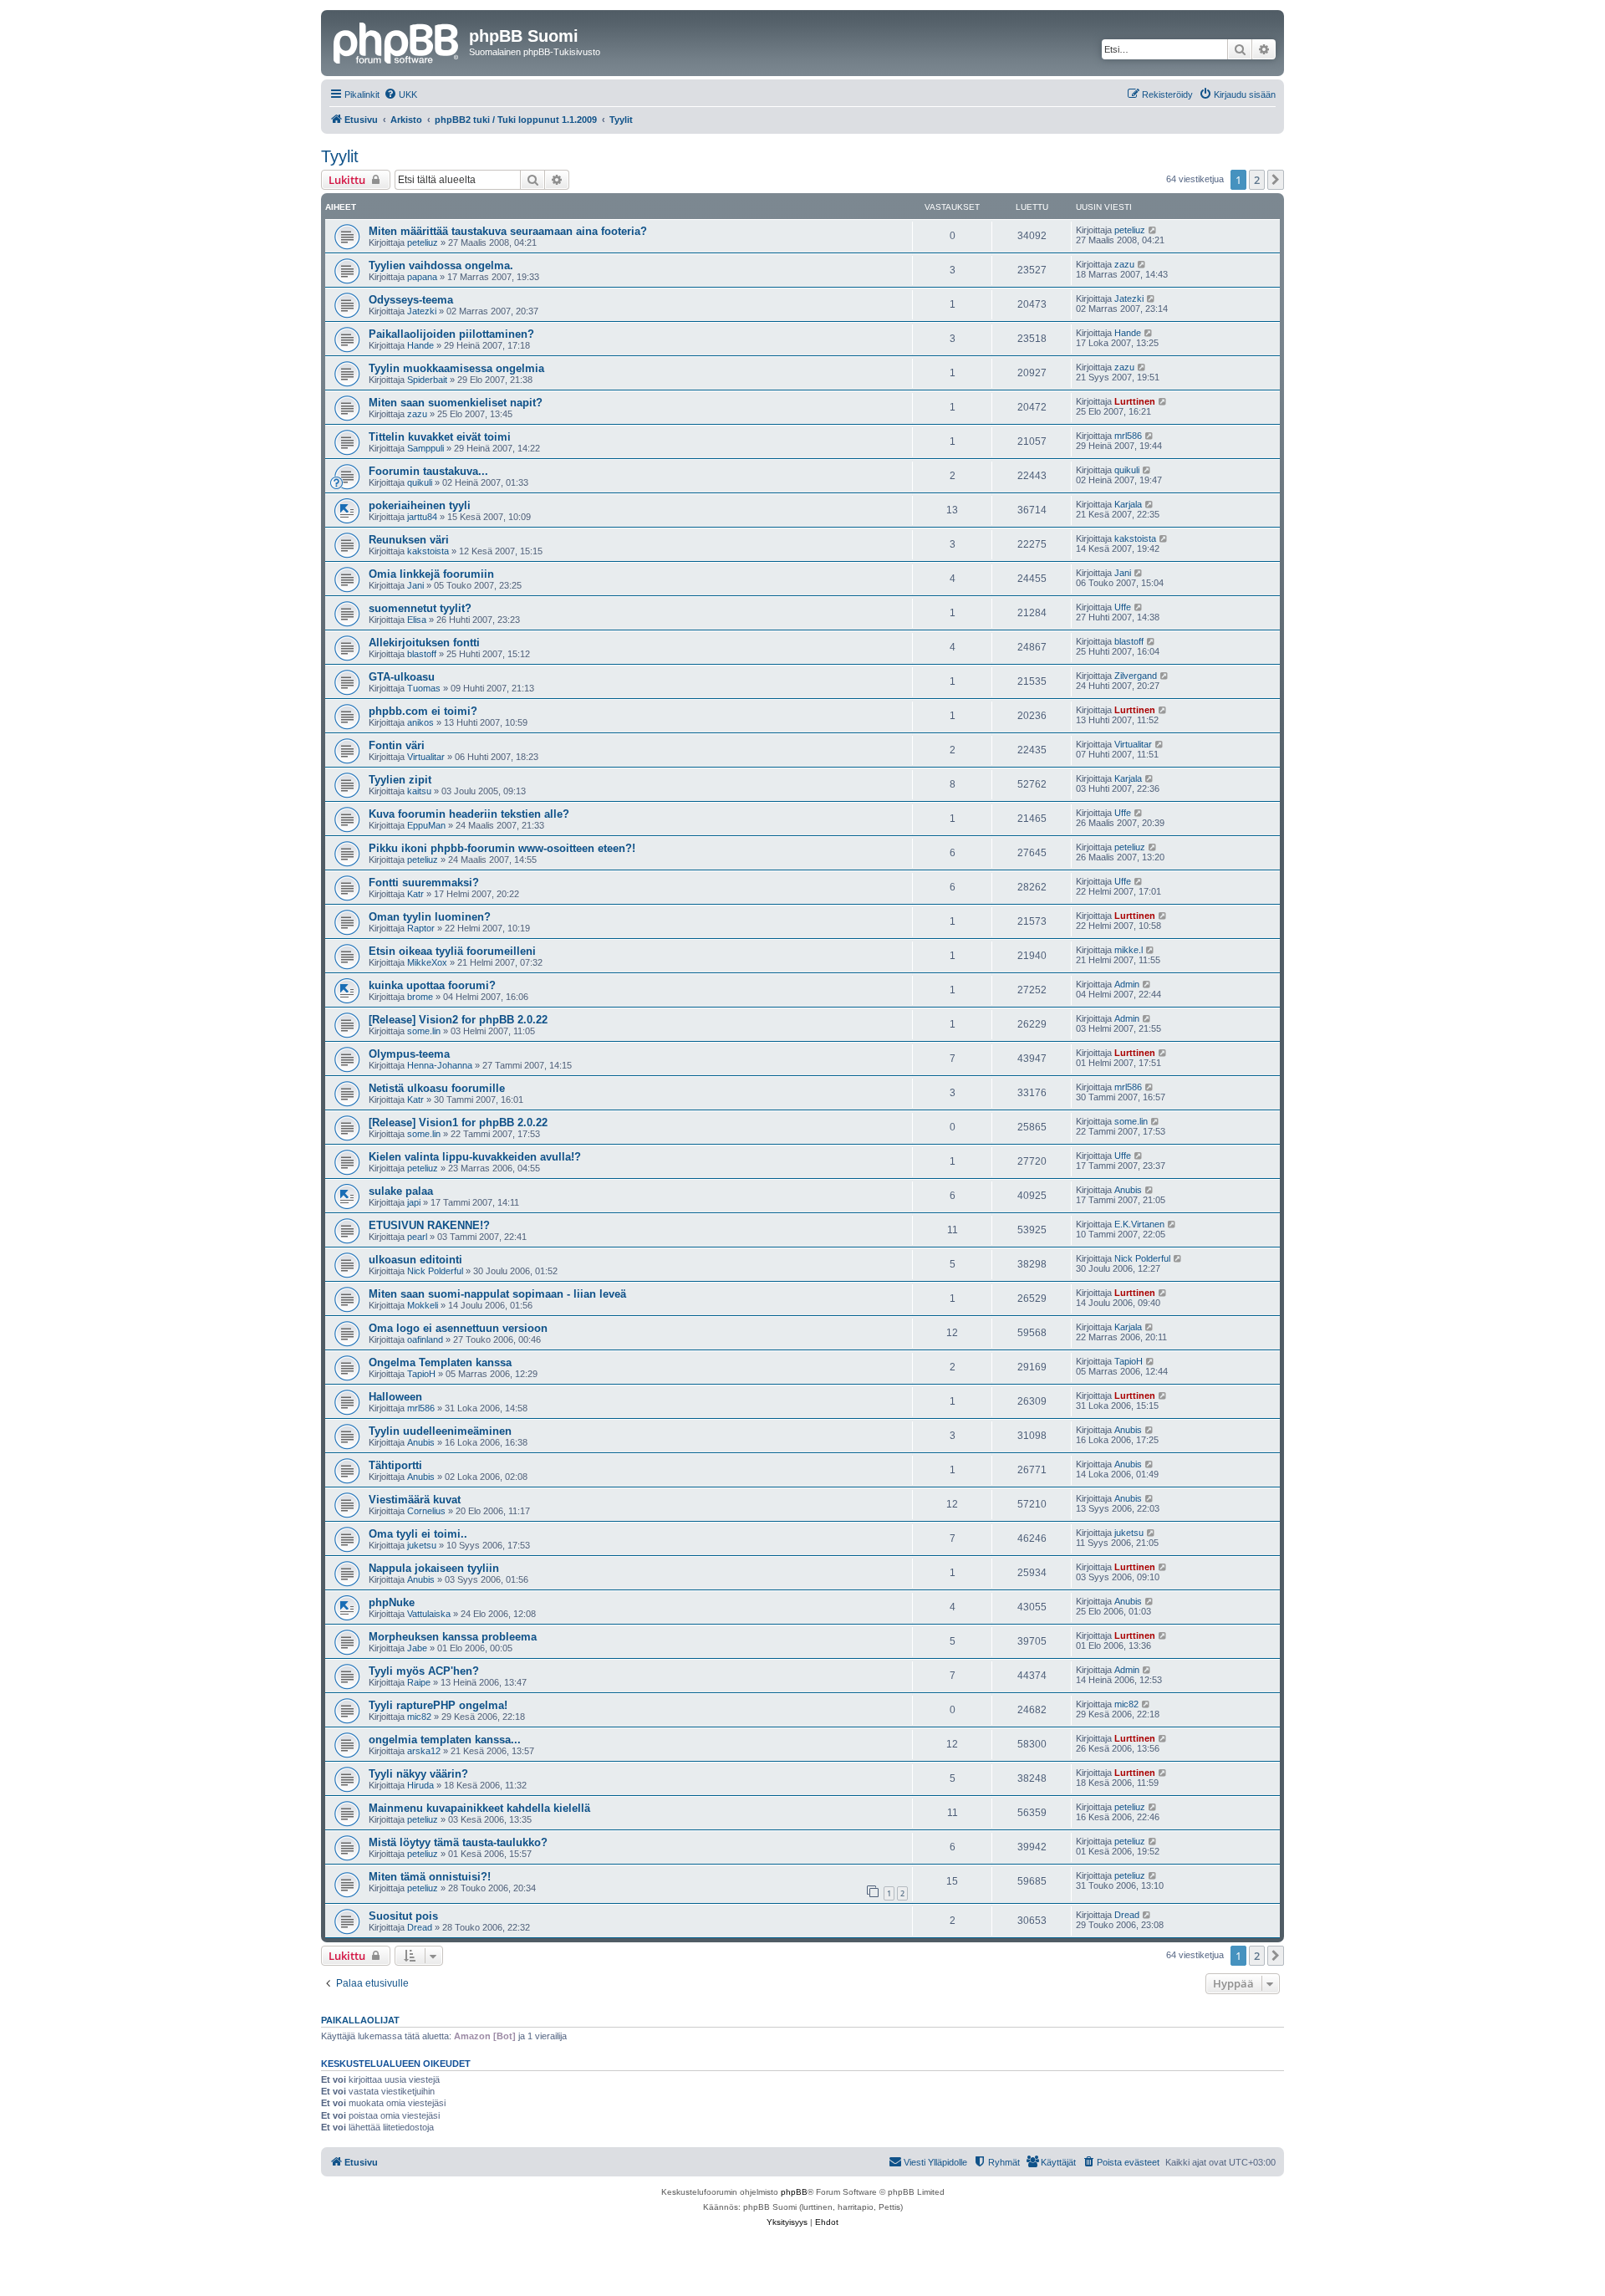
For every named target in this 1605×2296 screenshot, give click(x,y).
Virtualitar (426, 757)
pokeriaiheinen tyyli (420, 505)
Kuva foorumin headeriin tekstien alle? (469, 814)
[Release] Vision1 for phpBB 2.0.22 (458, 1122)
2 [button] (1257, 180)
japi (414, 1202)
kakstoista (428, 551)
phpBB (794, 2192)
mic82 (419, 1717)
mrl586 (1128, 436)
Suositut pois (403, 1916)
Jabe (417, 1648)
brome (420, 997)
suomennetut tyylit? (420, 608)
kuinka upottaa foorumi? (432, 985)
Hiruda (420, 1785)
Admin (1127, 984)
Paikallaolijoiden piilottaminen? (451, 334)
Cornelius (426, 1511)
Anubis (1128, 1190)
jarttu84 (422, 517)
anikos (420, 722)
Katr (415, 894)
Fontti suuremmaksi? (424, 883)
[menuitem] (400, 94)
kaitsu (419, 791)
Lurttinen (1135, 401)
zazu (1124, 264)
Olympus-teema (409, 1054)
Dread (420, 1927)
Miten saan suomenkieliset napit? (456, 403)
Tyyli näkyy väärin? (418, 1774)
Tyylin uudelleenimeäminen (440, 1431)
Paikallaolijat (360, 2020)
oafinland (425, 1339)
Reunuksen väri (409, 540)
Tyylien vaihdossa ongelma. (441, 265)
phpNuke (392, 1602)
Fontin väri (397, 745)
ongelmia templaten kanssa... (445, 1740)
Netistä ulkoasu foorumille (437, 1088)
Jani (415, 585)
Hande (420, 345)
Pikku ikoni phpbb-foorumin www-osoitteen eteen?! (502, 848)
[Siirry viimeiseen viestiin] (1153, 230)
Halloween (395, 1397)
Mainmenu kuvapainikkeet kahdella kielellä (479, 1808)
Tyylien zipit (400, 780)
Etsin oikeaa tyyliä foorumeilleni (452, 951)
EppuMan (426, 825)
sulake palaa (401, 1191)
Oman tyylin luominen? (430, 917)
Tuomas (424, 688)
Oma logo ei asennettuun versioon (458, 1328)
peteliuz (423, 242)
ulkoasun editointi (415, 1260)
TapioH (421, 1374)
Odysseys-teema (411, 300)
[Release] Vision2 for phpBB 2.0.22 (458, 1020)
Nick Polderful (435, 1271)
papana (422, 277)
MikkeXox (427, 962)
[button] (1276, 180)
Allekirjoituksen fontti (424, 643)
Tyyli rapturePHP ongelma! (438, 1705)
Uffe (1123, 607)
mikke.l (1129, 950)
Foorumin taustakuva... (428, 471)
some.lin (424, 1031)
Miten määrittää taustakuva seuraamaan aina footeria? (508, 231)
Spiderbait (427, 380)
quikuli (420, 482)
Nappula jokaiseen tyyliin (434, 1568)
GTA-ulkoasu (402, 677)
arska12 (424, 1751)
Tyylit (340, 156)
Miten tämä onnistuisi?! (430, 1877)
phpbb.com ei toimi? (423, 711)
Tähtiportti (395, 1465)
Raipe (419, 1682)
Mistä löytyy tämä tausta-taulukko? (458, 1842)
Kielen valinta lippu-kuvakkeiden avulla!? (475, 1157)
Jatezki (422, 311)
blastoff (422, 654)
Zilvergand (1136, 676)
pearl (417, 1237)
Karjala (1128, 504)
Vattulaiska (429, 1614)
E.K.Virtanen (1139, 1224)
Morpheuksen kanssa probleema (453, 1637)
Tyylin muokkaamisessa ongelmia (456, 368)
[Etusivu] (397, 41)
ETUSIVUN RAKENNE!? (429, 1225)
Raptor (421, 928)
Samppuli (425, 448)
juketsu (422, 1545)
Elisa (417, 620)
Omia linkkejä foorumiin (431, 574)
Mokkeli (423, 1305)
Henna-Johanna (440, 1065)
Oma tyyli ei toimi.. (418, 1534)
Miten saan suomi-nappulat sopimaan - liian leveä (497, 1294)
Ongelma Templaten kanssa (440, 1362)
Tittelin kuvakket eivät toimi (440, 437)
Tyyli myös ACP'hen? (424, 1671)
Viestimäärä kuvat (415, 1500)
